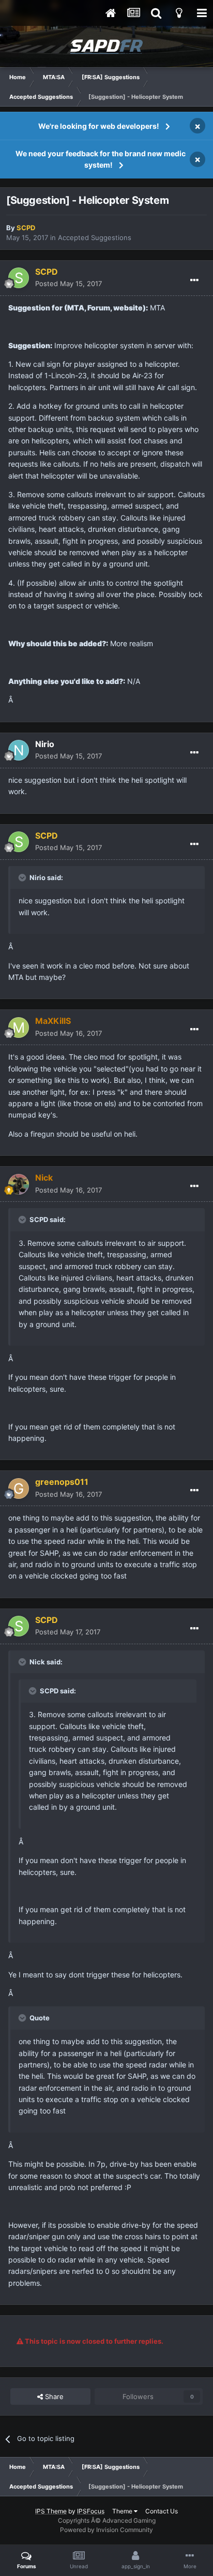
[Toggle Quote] (23, 877)
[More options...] (194, 280)
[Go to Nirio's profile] (19, 750)
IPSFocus (91, 2511)
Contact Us (162, 2511)
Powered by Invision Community (106, 2530)
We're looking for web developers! (99, 126)
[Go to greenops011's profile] (19, 1488)
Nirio (45, 744)
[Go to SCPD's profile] (19, 278)
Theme (123, 2511)
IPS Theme (51, 2511)
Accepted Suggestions (95, 237)
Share (53, 2396)
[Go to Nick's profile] (19, 1184)
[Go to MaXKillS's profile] (19, 1028)
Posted (69, 284)
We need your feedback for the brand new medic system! (101, 159)
